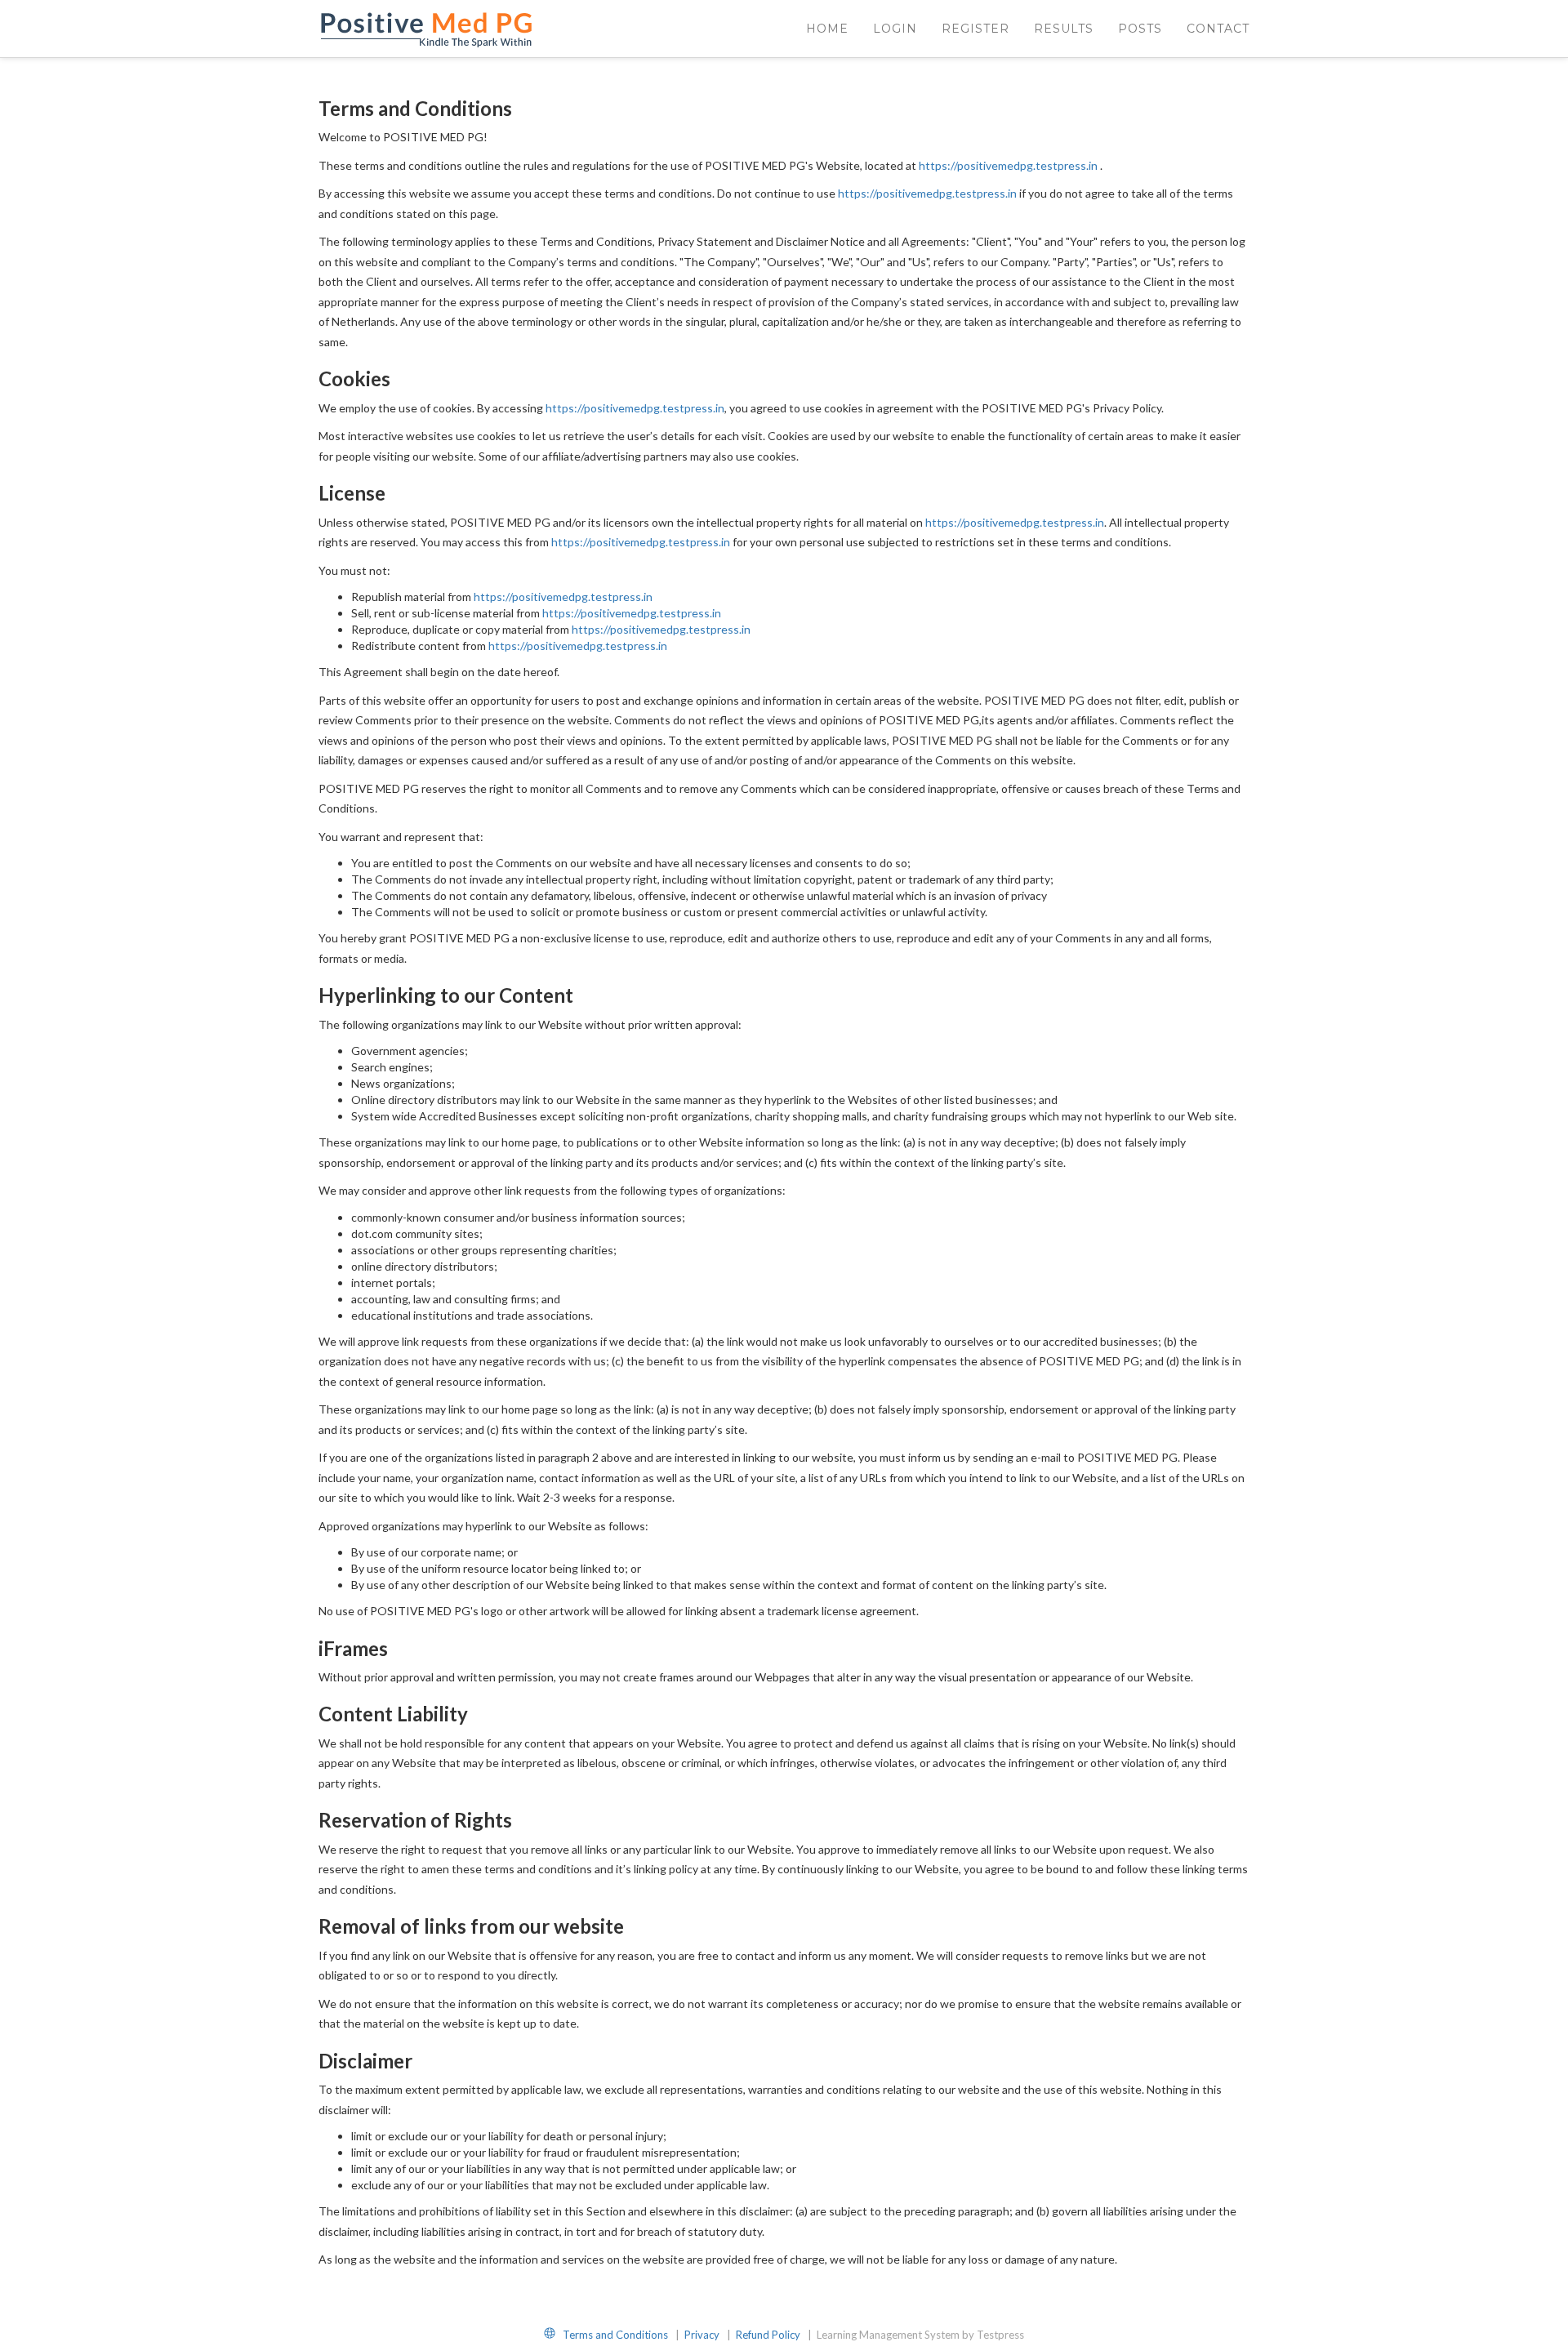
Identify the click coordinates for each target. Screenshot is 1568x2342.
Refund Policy (769, 2335)
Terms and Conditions (617, 2335)
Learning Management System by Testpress (920, 2335)
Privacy (703, 2335)
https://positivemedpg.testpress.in (1008, 165)
